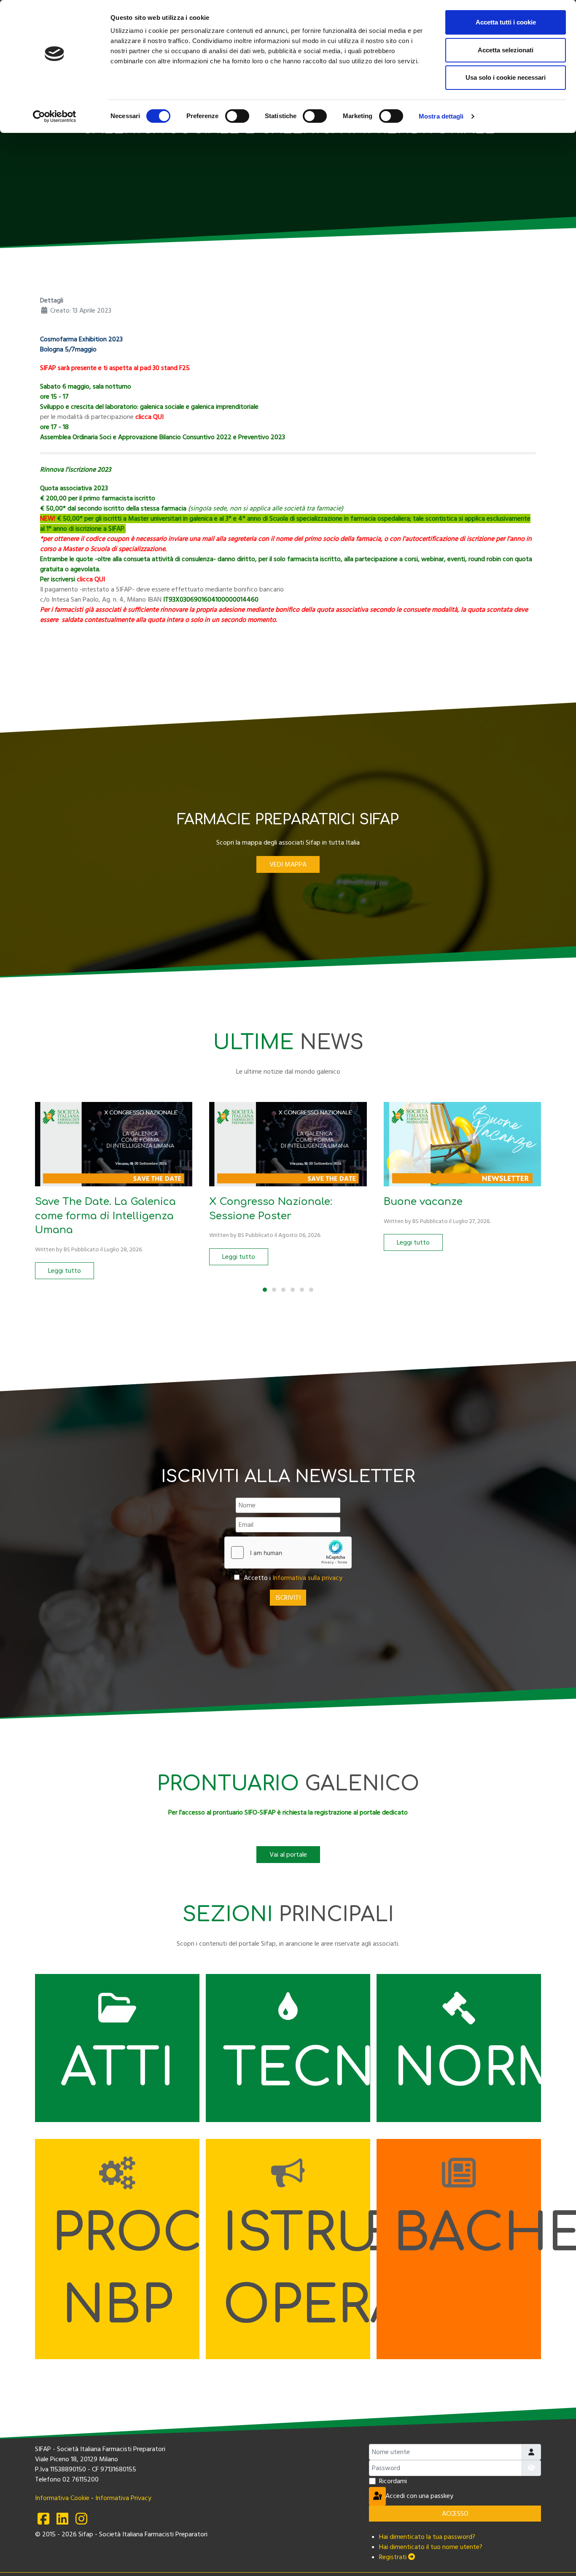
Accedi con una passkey (385, 2496)
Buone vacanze (423, 1202)
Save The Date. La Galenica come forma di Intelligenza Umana (105, 1216)
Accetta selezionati (506, 50)
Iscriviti (288, 1598)
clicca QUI (91, 579)
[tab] (265, 1290)
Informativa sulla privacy (307, 1578)
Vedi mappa (288, 864)
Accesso (455, 2514)
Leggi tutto (65, 1271)
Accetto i (292, 1578)
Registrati (394, 2557)
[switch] (237, 116)
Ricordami (393, 2481)
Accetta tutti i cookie (506, 22)
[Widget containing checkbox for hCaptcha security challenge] (288, 1553)
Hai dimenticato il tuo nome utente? (431, 2547)
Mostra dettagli (441, 116)
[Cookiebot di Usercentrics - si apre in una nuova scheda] (55, 116)
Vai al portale (288, 1855)
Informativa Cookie (62, 2498)
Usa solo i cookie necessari (506, 77)
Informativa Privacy (123, 2498)
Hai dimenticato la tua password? (427, 2537)
